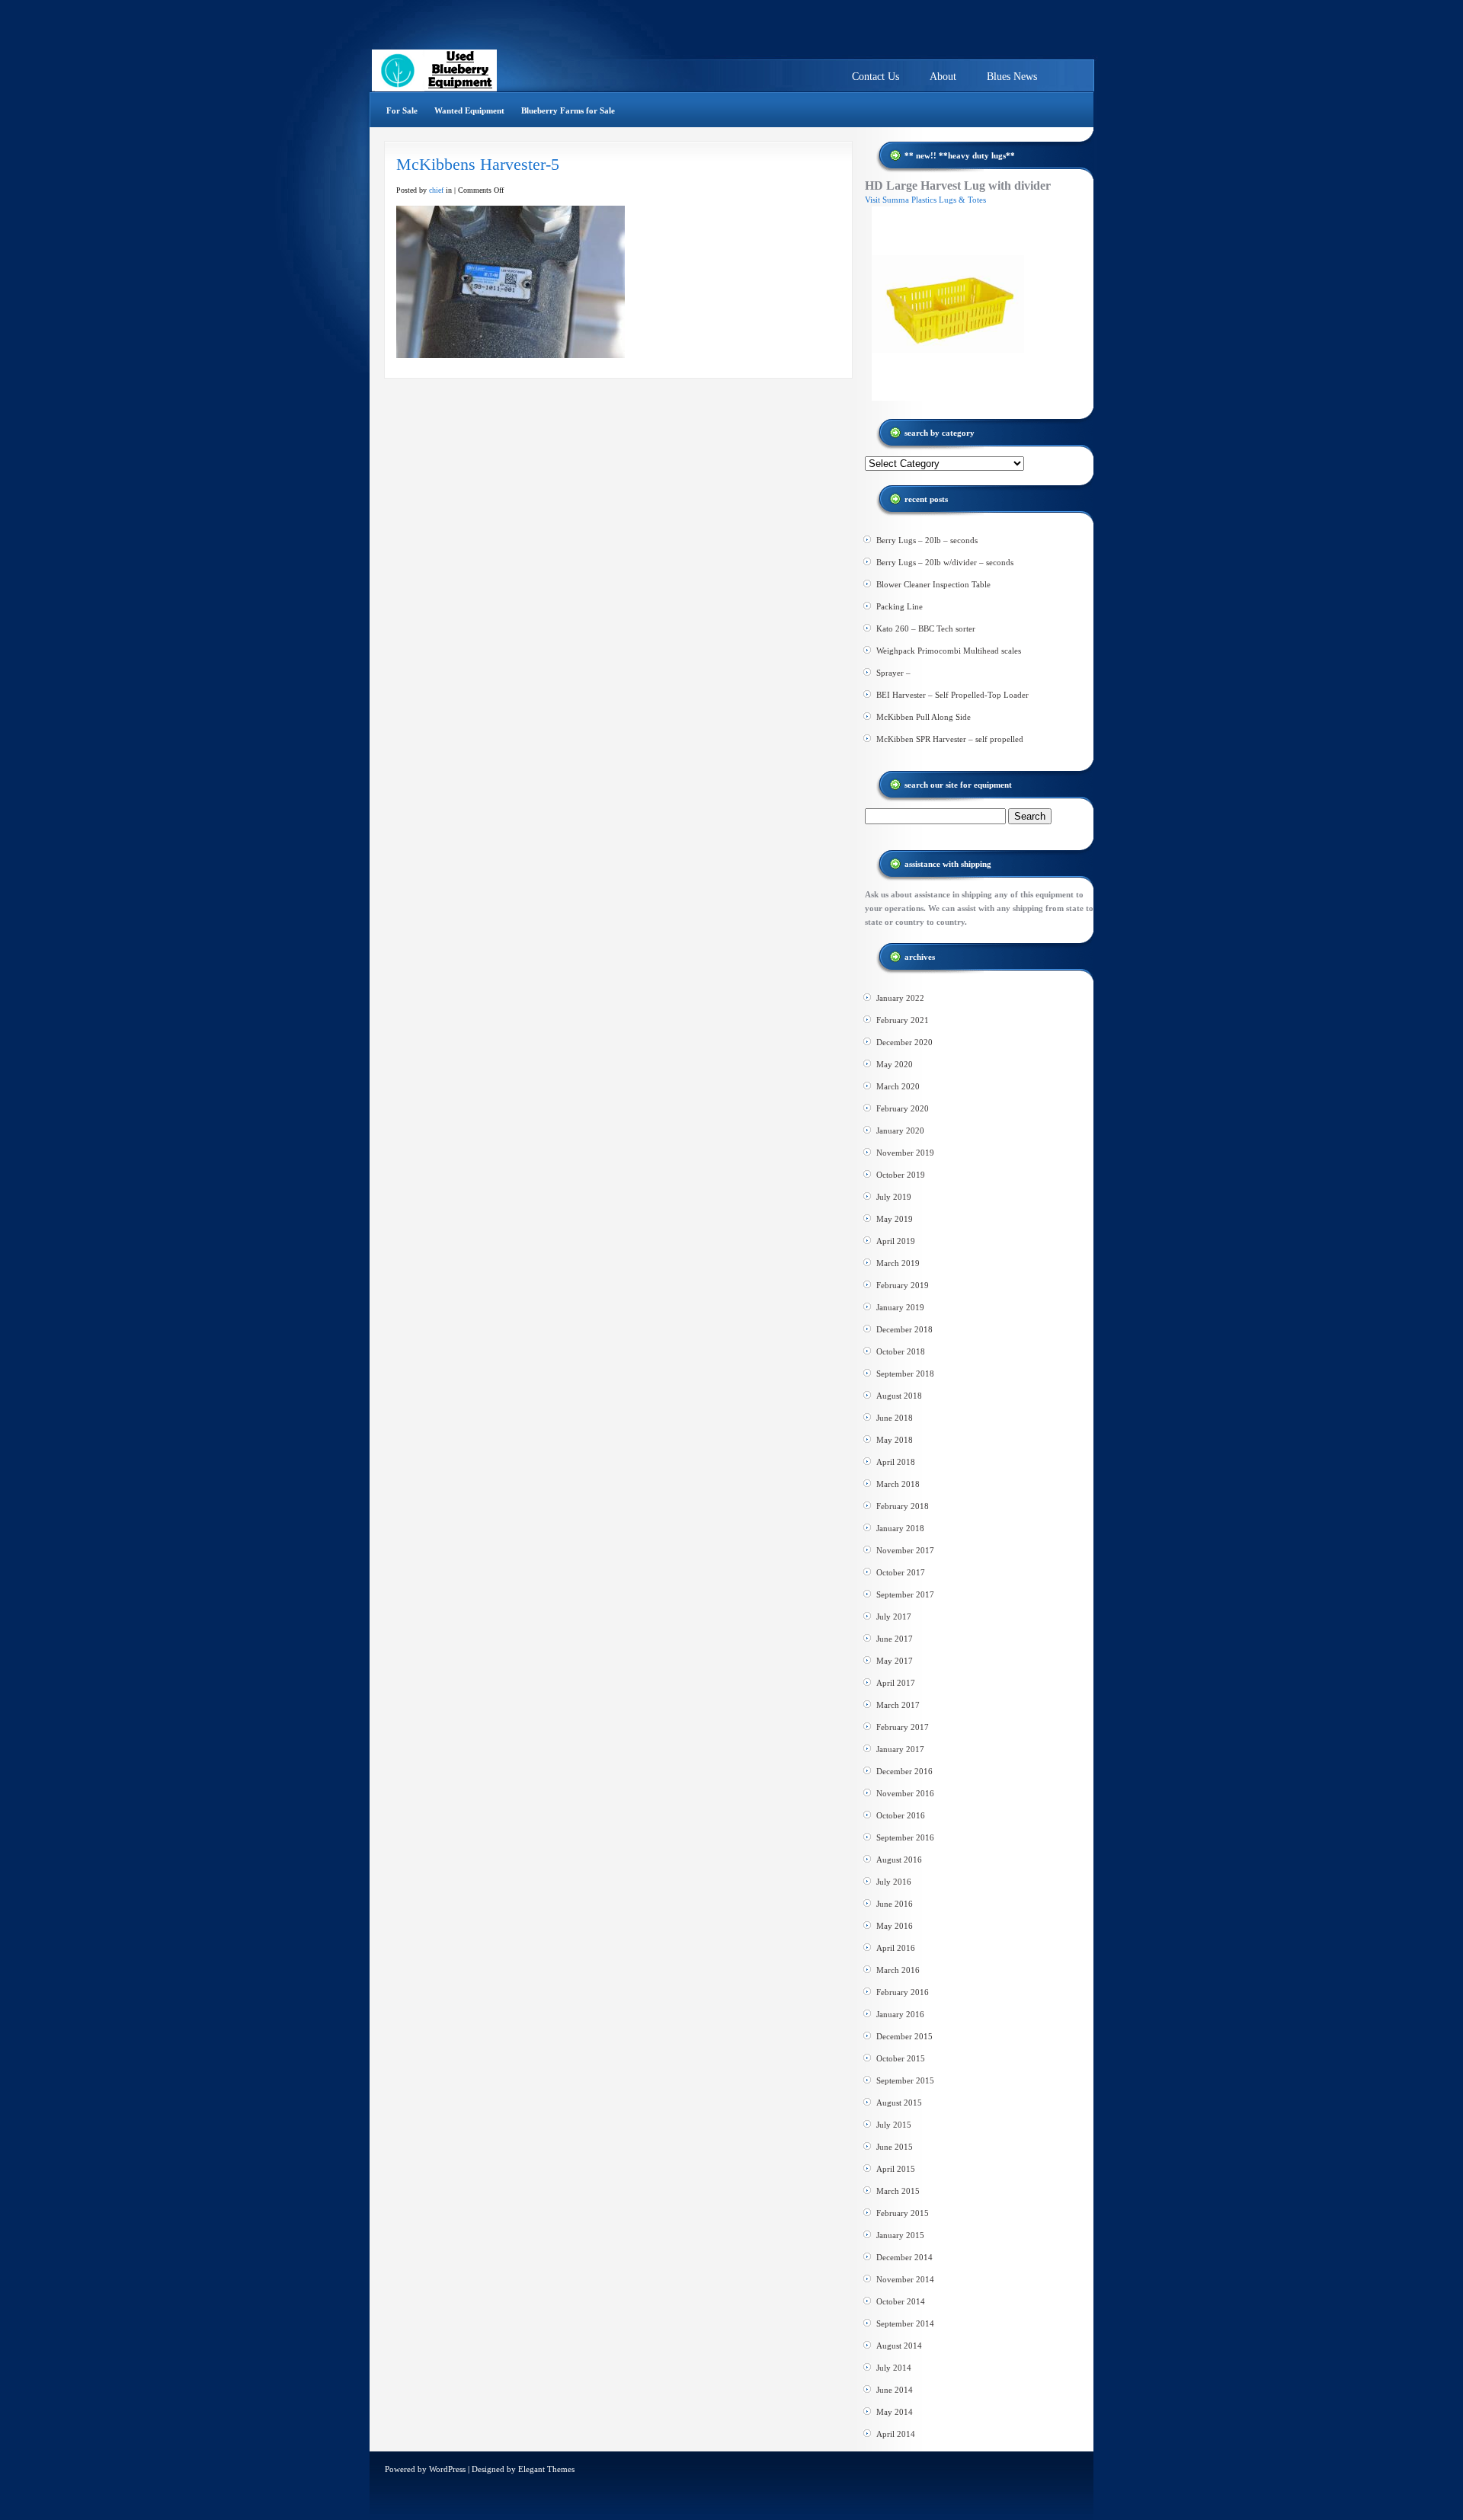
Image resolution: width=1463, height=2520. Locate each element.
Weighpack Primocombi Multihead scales (949, 651)
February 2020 (903, 1108)
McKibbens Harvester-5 (478, 164)
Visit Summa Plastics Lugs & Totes (925, 200)
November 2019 (905, 1153)
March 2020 (898, 1086)
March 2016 (898, 1970)
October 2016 (901, 1815)
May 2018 (895, 1440)
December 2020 (904, 1042)
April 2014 (896, 2434)
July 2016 (894, 1882)
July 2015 (894, 2125)
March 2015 (898, 2191)
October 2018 (901, 1351)
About (943, 77)
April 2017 (896, 1683)
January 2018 (900, 1528)
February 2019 (903, 1285)
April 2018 (896, 1462)
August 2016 (899, 1860)
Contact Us (876, 77)
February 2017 (903, 1727)
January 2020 (900, 1130)
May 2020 (895, 1064)
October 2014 (901, 2301)
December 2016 (904, 1771)
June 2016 (895, 1904)
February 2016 (903, 1992)
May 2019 (895, 1219)
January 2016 (900, 2014)
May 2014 (895, 2412)
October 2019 (901, 1175)
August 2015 (899, 2103)
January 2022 (900, 998)
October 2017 (901, 1572)
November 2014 (905, 2279)
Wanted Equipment (469, 110)
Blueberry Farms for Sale (568, 110)
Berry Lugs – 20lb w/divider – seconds (945, 562)
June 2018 (895, 1418)
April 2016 (896, 1948)
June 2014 (895, 2390)
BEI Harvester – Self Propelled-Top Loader (952, 695)
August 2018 (899, 1396)
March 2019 (898, 1263)
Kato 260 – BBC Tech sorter (926, 628)
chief (436, 190)
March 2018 (898, 1484)
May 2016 (895, 1926)
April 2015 (896, 2169)
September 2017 (905, 1594)
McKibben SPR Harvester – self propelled (950, 739)
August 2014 (899, 2346)
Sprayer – (893, 673)
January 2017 (900, 1749)
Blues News (1012, 77)
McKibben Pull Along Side (924, 717)
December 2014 (904, 2257)
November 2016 (905, 1793)
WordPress (447, 2469)
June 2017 (895, 1639)
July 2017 (894, 1617)
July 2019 (894, 1197)
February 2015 (903, 2213)
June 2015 (895, 2147)
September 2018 (905, 1374)
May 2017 (895, 1661)
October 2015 (901, 2058)
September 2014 (905, 2323)
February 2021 (903, 1020)
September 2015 (905, 2080)
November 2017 (905, 1550)
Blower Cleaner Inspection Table (933, 584)
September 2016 (905, 1837)
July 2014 (894, 2368)
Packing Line (900, 606)
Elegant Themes (546, 2469)
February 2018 (903, 1506)
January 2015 (900, 2235)
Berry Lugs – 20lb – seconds (927, 540)
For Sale (402, 110)
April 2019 (896, 1241)
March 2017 (898, 1705)
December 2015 (904, 2036)
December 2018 (904, 1329)
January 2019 (900, 1307)
